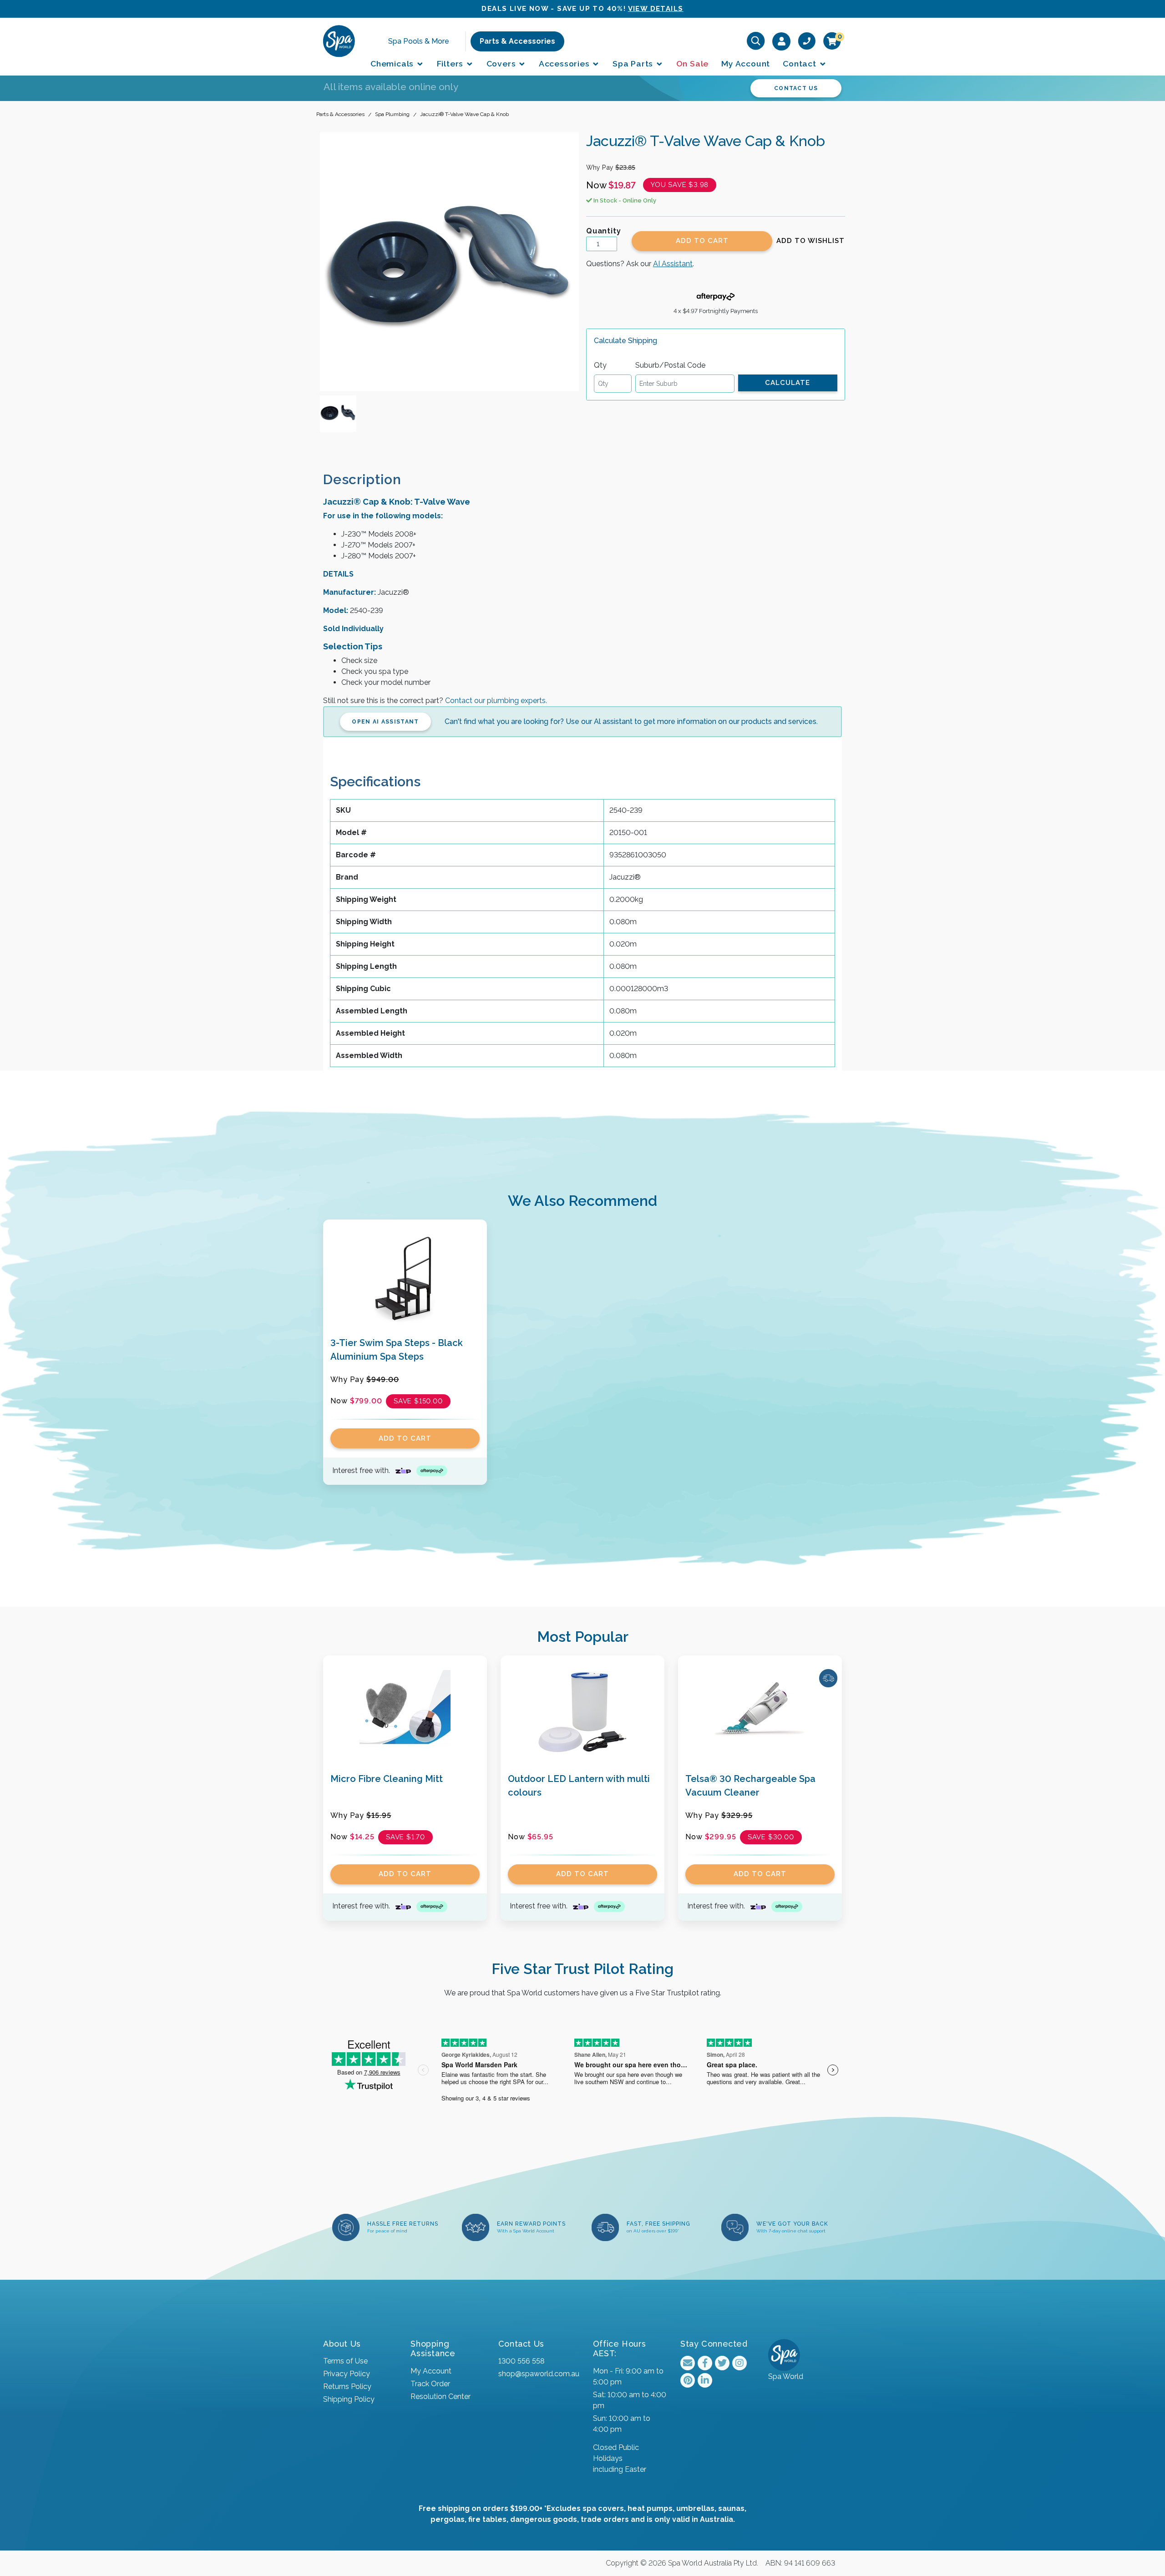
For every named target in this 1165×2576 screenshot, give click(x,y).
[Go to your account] (782, 41)
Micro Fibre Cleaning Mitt (387, 1779)
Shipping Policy (349, 2399)
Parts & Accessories (517, 41)
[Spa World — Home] (339, 41)
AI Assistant (673, 264)
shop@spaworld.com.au (539, 2374)
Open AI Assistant (385, 722)
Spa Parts (634, 63)
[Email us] (688, 2363)
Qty (600, 365)
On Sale (693, 63)
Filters (451, 63)
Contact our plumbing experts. (496, 701)
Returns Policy (347, 2386)
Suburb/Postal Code (670, 365)
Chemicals (393, 63)
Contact (800, 63)
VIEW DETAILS (656, 9)
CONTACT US (796, 88)
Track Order (430, 2384)
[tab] (370, 479)
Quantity (603, 231)
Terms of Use (345, 2361)
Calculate (788, 383)
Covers (502, 63)
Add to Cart (702, 241)
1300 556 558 (521, 2361)
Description (362, 479)
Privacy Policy (347, 2374)
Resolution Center (441, 2396)
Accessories (565, 63)
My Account (746, 63)
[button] (810, 241)
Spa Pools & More (419, 41)
